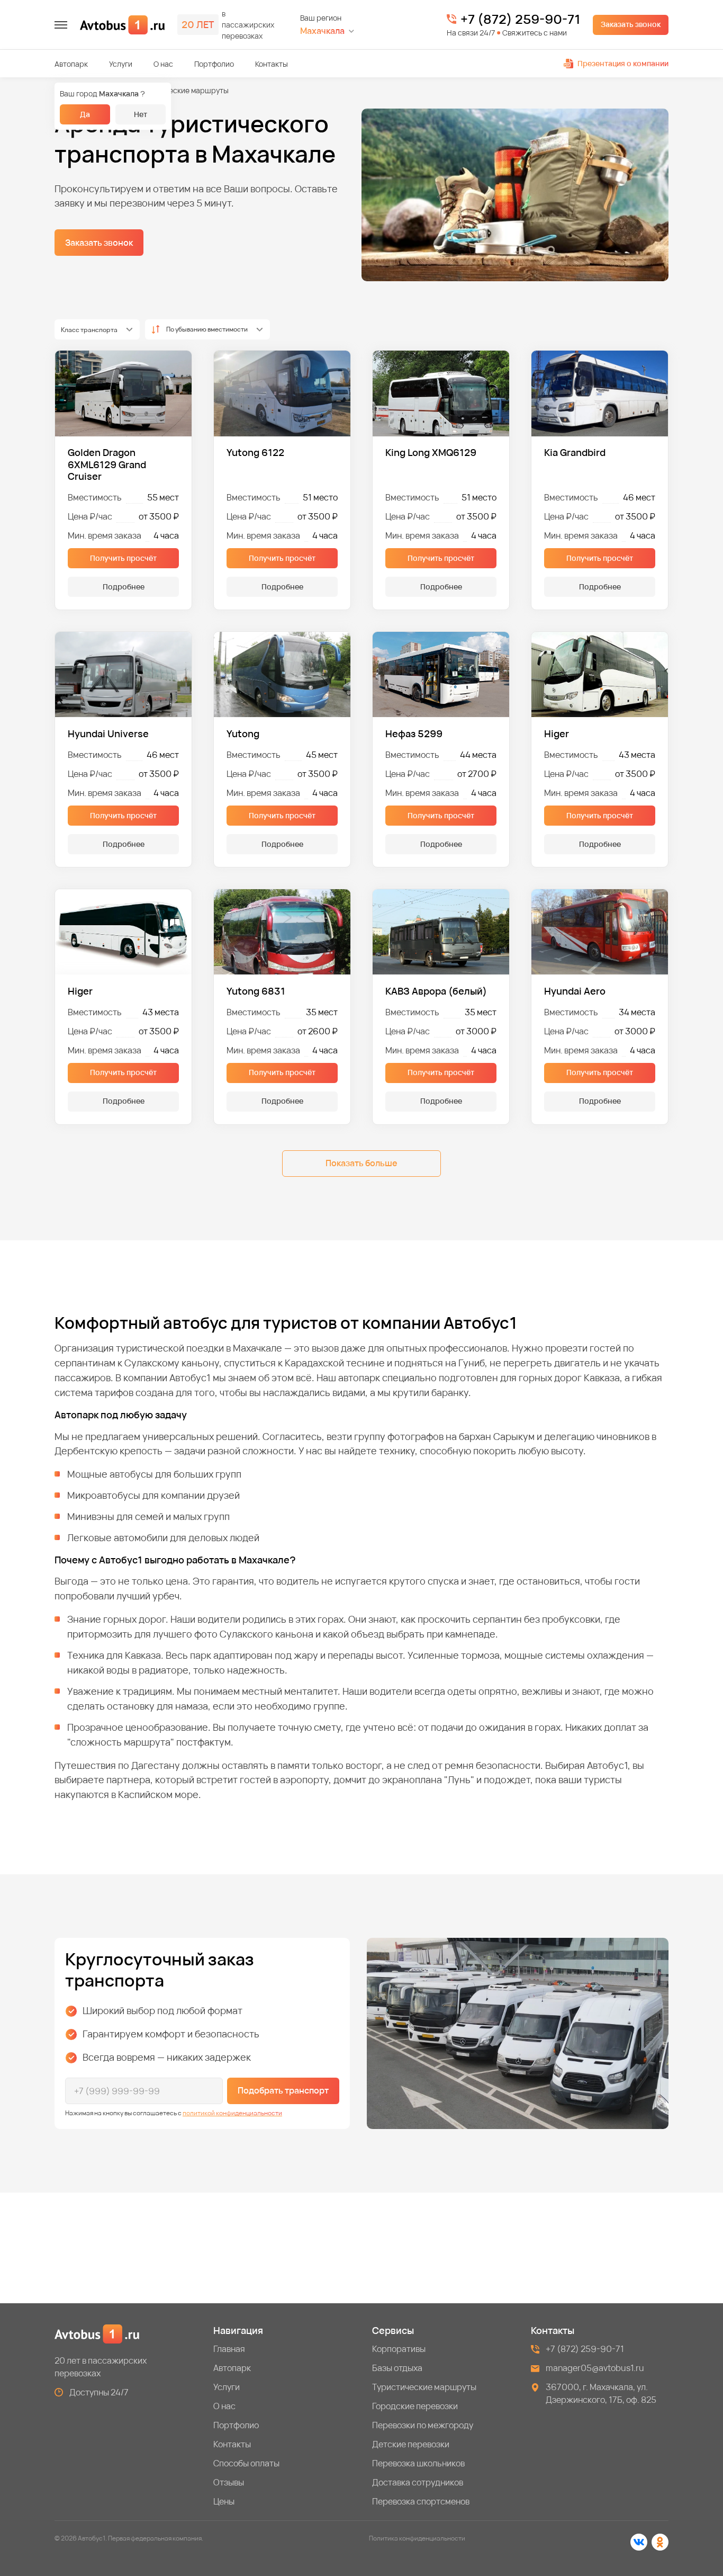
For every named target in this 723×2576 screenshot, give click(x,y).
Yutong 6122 (255, 453)
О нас (163, 64)
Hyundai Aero (575, 991)
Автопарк (71, 64)
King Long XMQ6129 (431, 453)
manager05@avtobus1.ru (595, 2368)
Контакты (272, 64)
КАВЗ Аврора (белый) (436, 991)
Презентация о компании (623, 63)
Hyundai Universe (108, 734)
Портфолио (214, 64)
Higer (557, 734)
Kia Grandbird (575, 453)
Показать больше (361, 1163)
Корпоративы (399, 2349)
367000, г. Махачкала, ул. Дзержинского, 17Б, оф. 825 (601, 2393)
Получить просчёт (123, 558)
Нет (141, 114)
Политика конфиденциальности (417, 2538)
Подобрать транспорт (283, 2090)
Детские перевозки (411, 2444)
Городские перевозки (415, 2406)
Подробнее (124, 587)
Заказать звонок (631, 24)
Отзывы (229, 2482)
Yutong (243, 734)
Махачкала (322, 31)
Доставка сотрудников (418, 2482)
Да (85, 114)
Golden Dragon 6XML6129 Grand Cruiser (107, 464)
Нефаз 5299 (414, 734)
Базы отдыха (397, 2368)
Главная (229, 2349)
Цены (224, 2501)
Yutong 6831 (256, 991)
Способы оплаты (246, 2463)
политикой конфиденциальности (232, 2113)
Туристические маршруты (424, 2387)
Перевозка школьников (418, 2463)
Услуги (121, 64)
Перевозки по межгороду (423, 2425)
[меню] (61, 25)
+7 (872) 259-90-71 (520, 19)
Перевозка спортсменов (421, 2501)
